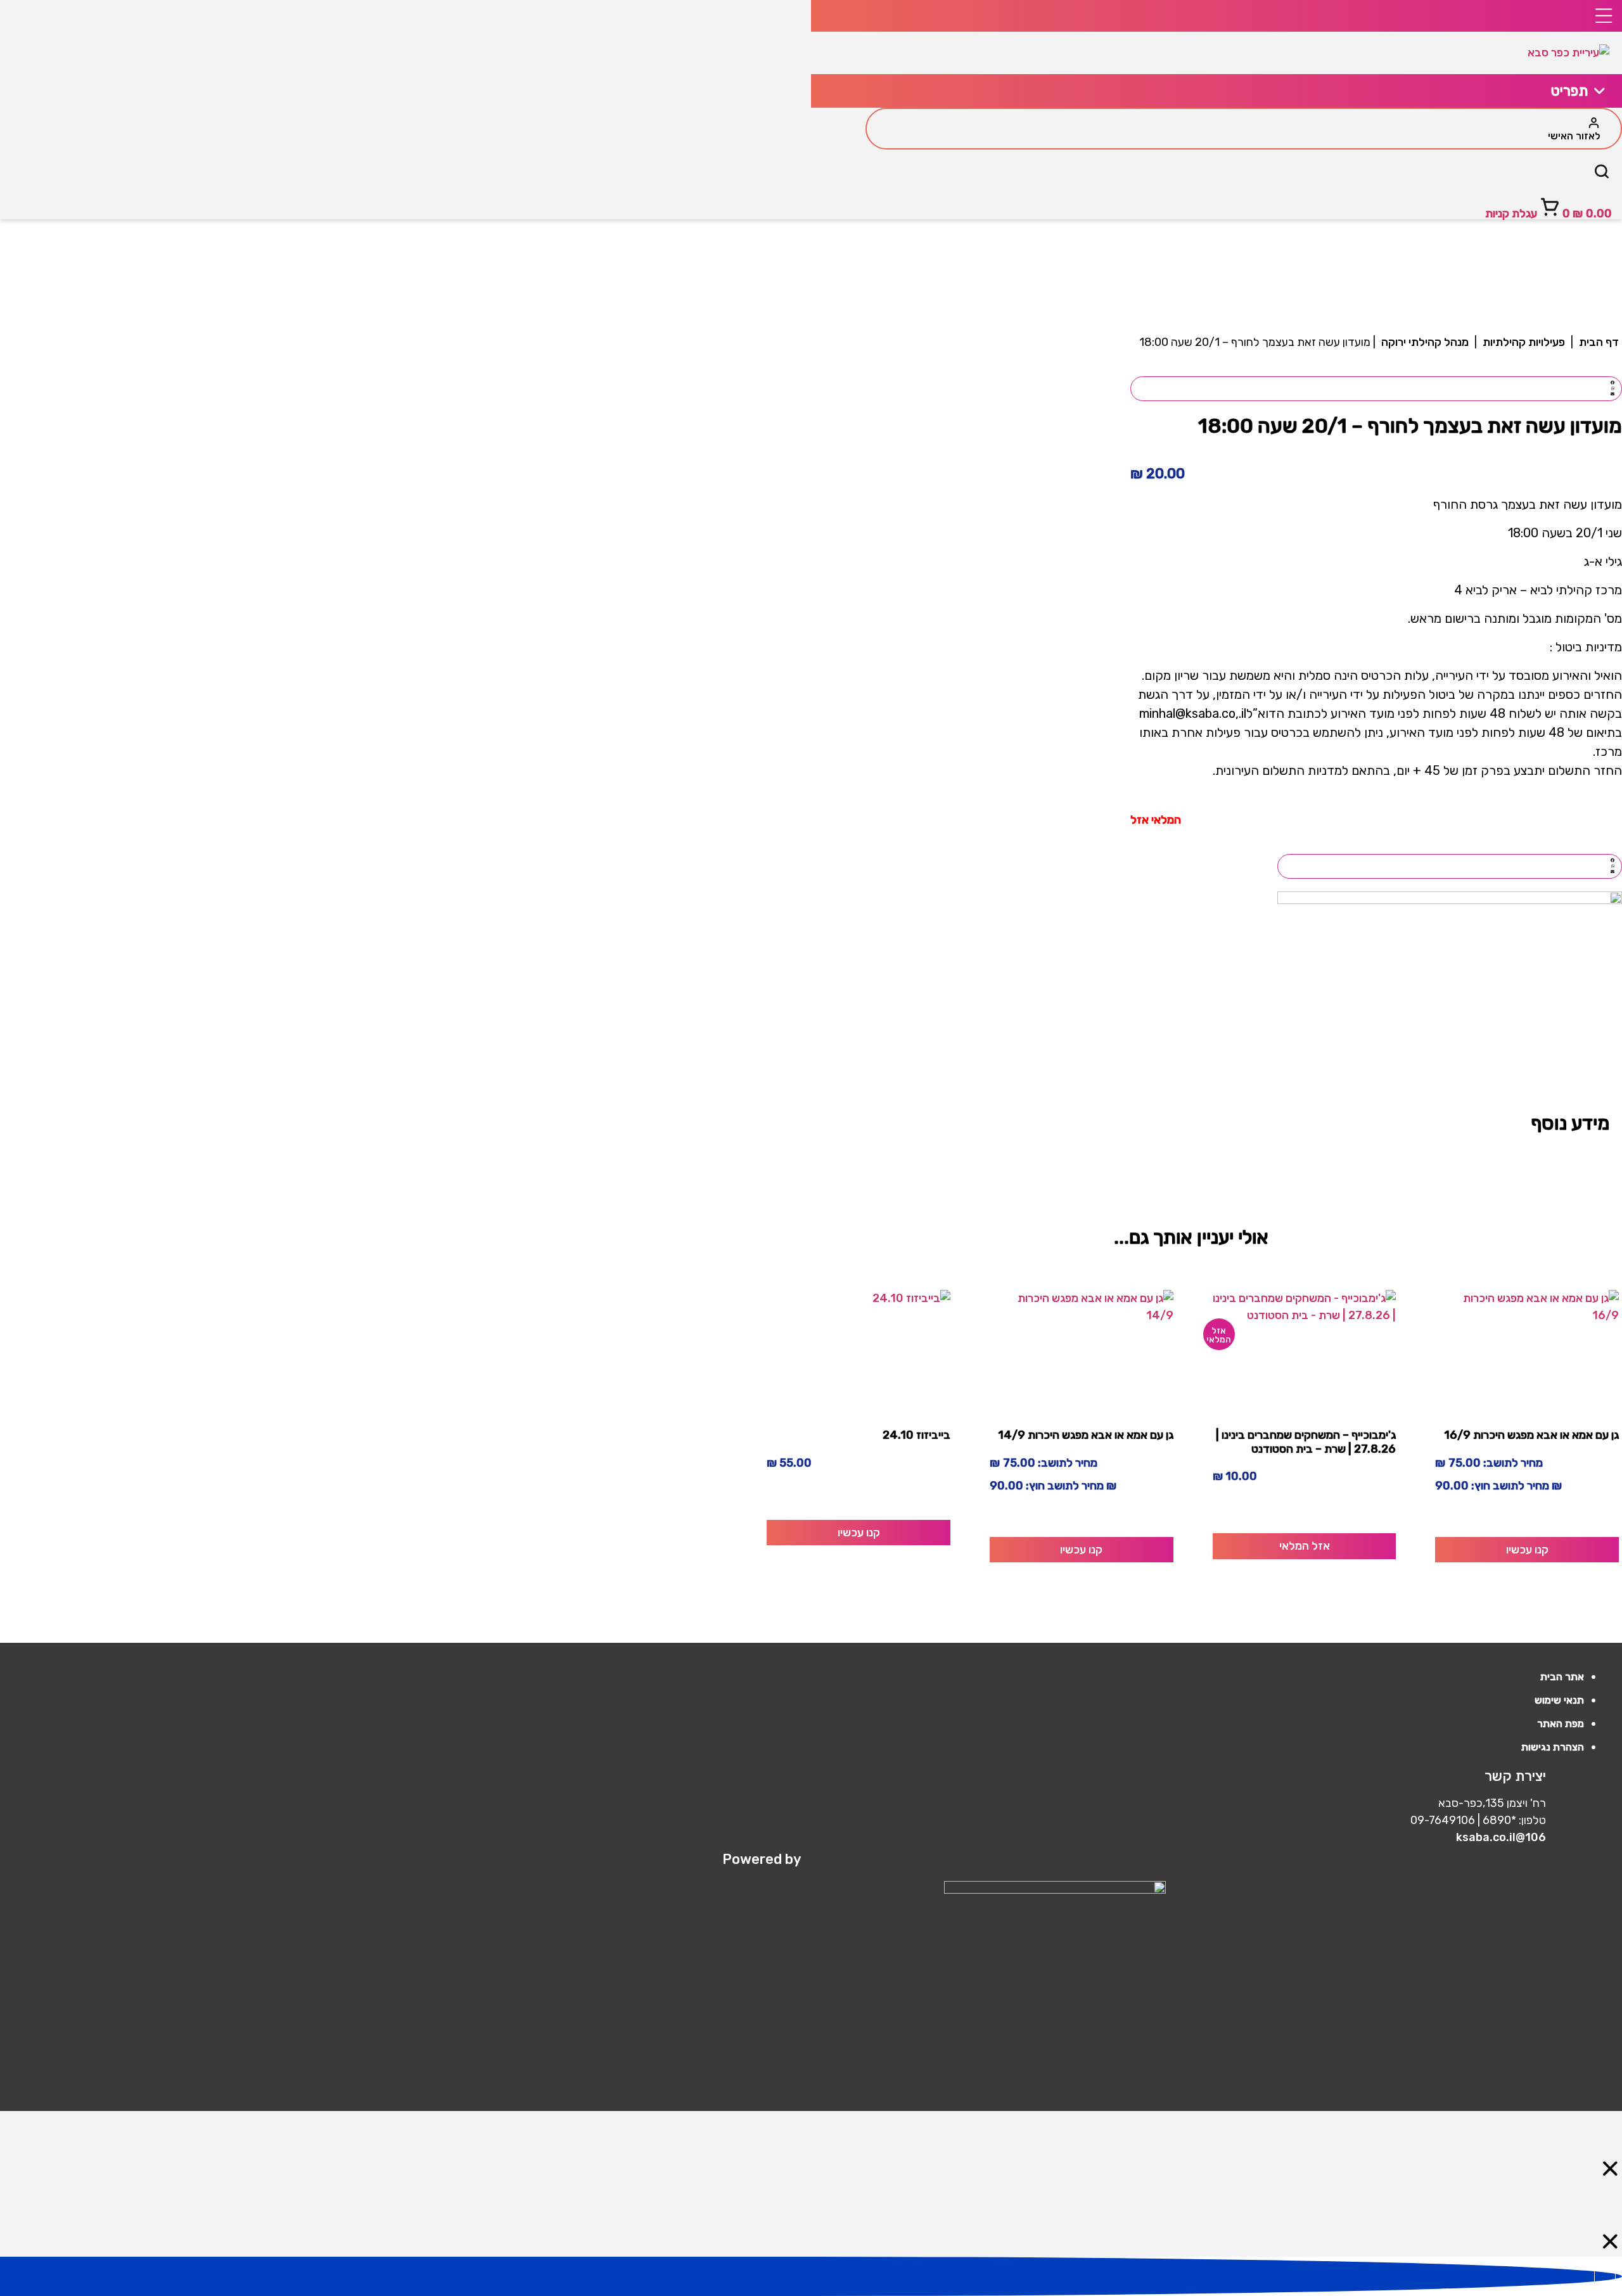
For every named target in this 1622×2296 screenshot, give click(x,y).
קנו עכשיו (1527, 1550)
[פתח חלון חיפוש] (1602, 174)
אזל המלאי (1305, 1546)
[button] (1376, 383)
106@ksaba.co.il (1501, 1837)
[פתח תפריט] (1216, 16)
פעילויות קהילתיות (1524, 342)
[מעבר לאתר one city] (944, 1890)
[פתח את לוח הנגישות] (1605, 2276)
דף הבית (1599, 342)
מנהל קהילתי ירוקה (1425, 342)
